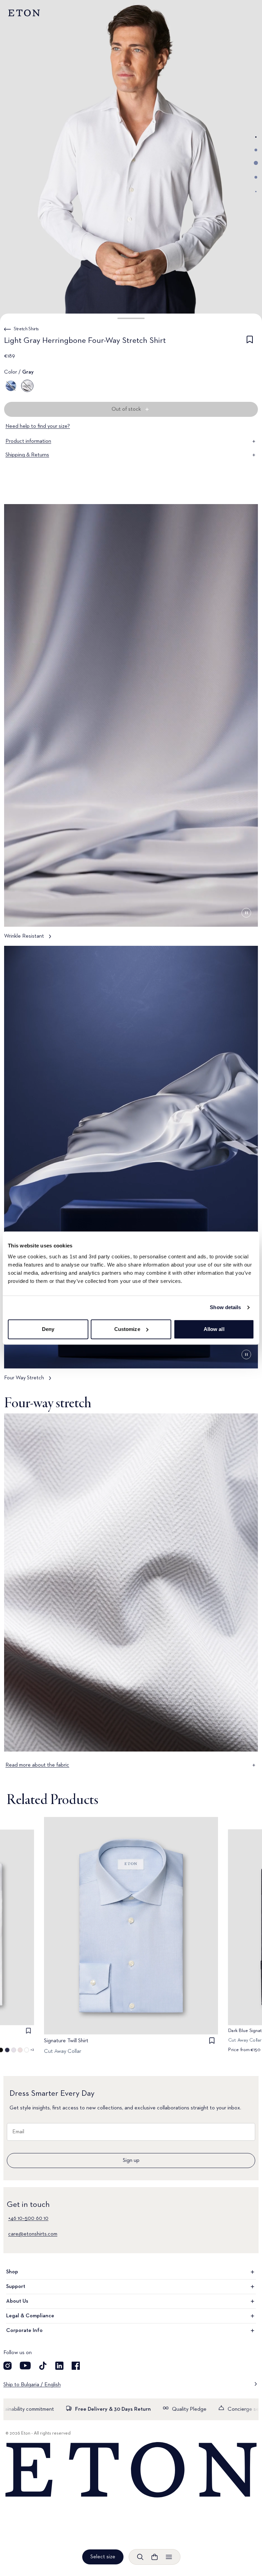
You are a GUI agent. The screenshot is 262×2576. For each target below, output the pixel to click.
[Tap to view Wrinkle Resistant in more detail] (131, 725)
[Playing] (246, 913)
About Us (17, 2301)
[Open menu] (169, 2557)
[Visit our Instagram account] (8, 2366)
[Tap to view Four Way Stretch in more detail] (131, 1167)
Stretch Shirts (26, 329)
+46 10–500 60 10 (28, 2218)
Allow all (214, 1329)
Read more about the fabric (37, 1765)
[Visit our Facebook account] (76, 2366)
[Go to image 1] (256, 137)
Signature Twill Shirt (66, 2041)
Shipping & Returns (27, 455)
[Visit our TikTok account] (43, 2366)
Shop (12, 2272)
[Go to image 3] (256, 163)
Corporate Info (24, 2331)
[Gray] (27, 386)
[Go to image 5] (256, 192)
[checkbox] (250, 342)
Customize (127, 1329)
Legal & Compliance (30, 2316)
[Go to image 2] (256, 150)
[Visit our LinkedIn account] (59, 2366)
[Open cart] (155, 2557)
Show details (225, 1307)
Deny (48, 1329)
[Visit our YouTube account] (25, 2366)
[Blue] (11, 386)
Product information (28, 441)
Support (16, 2287)
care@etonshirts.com (33, 2234)
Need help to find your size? (38, 426)
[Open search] (140, 2557)
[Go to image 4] (256, 177)
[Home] (131, 2470)
